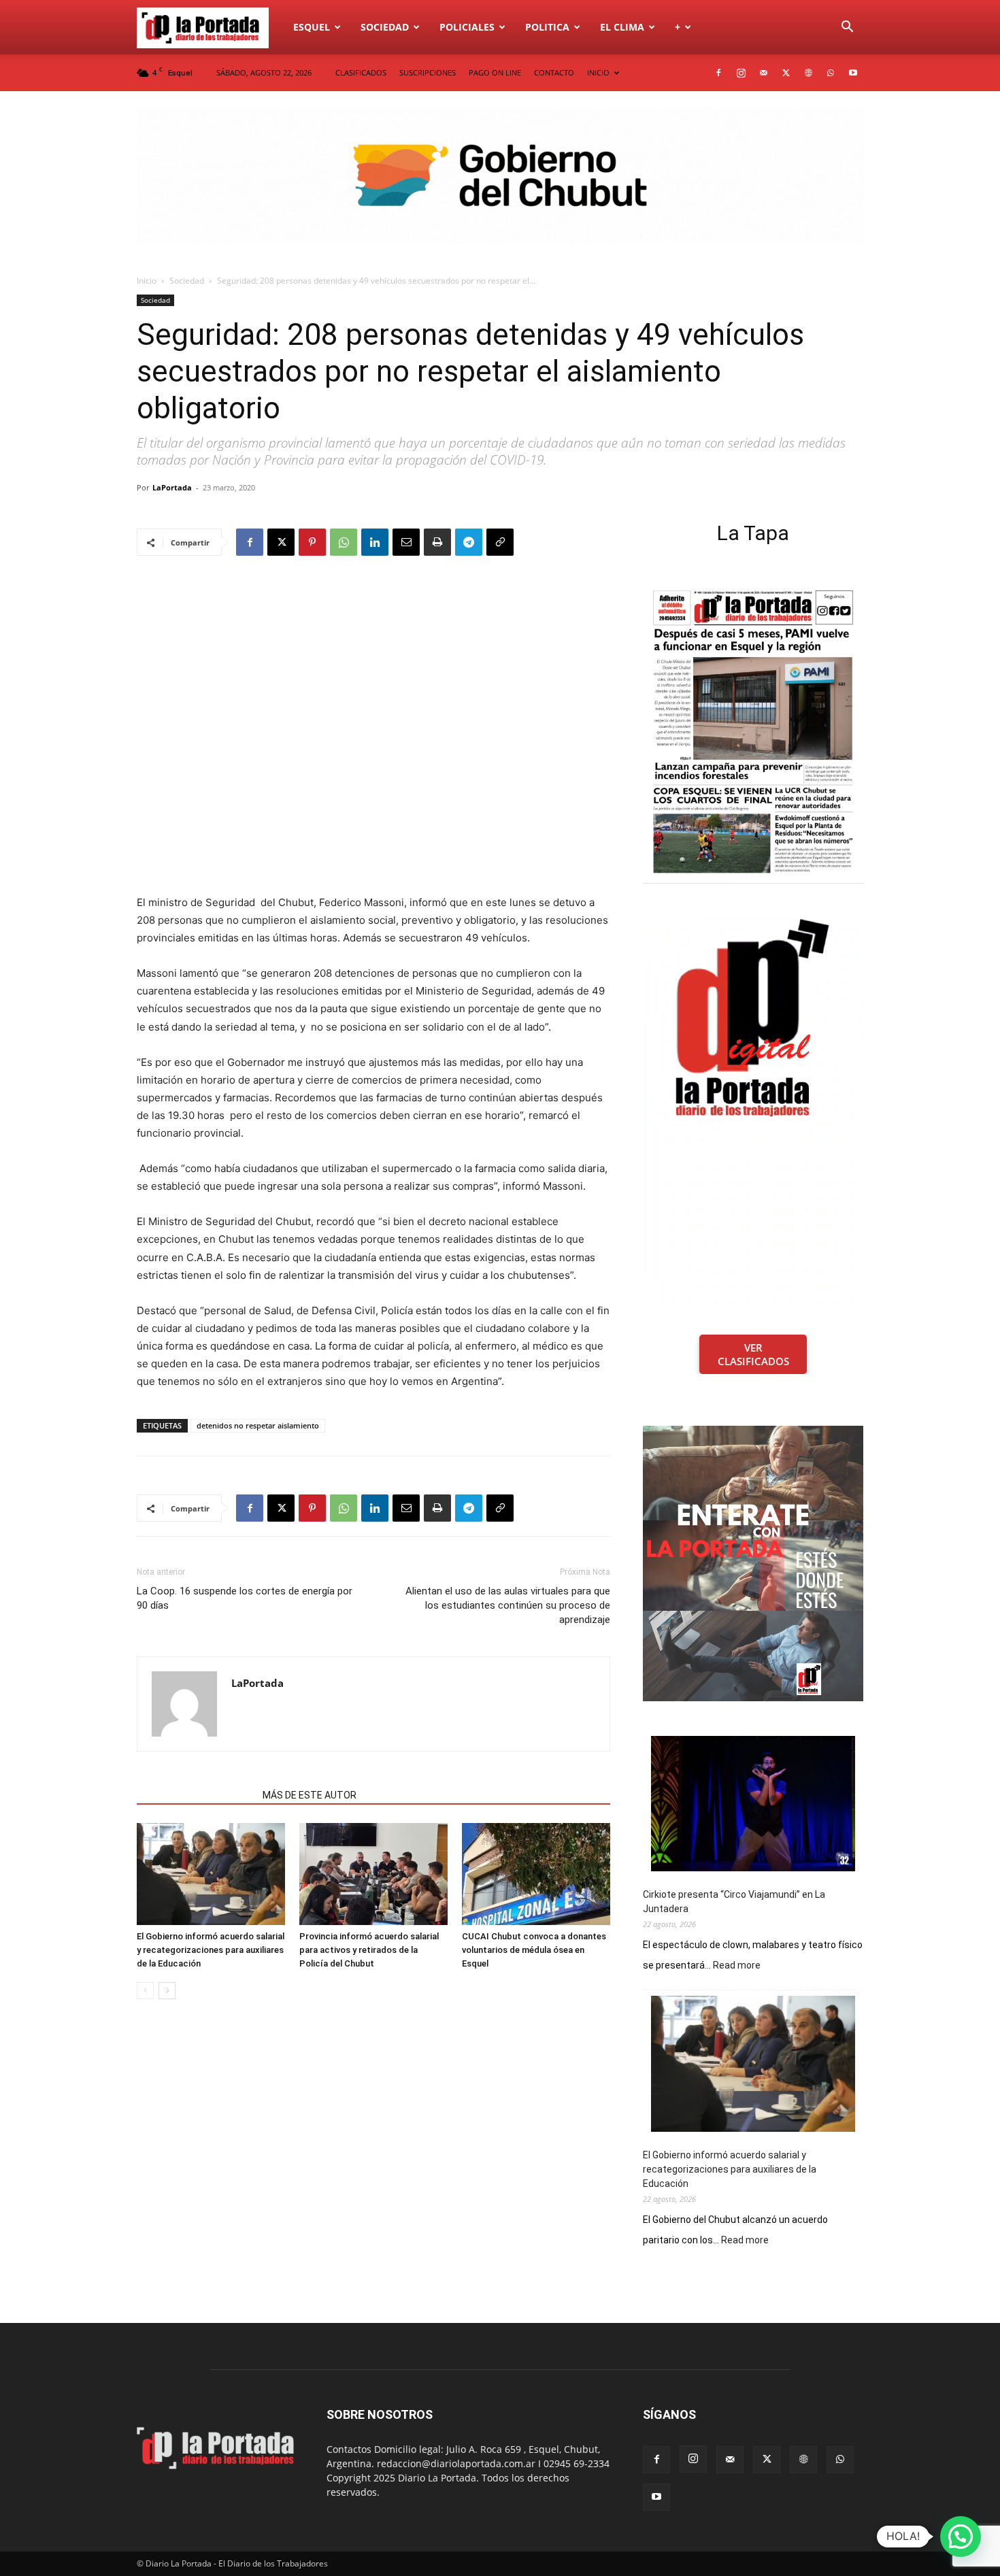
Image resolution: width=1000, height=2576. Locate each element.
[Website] (808, 73)
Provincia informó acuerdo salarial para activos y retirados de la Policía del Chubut (369, 1950)
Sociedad (385, 27)
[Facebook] (718, 73)
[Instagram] (741, 73)
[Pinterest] (312, 542)
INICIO (598, 72)
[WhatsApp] (831, 73)
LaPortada (172, 487)
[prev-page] (145, 1991)
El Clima (622, 27)
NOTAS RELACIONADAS (196, 1795)
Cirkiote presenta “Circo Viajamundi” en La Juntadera (734, 1902)
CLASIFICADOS (361, 72)
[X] (786, 73)
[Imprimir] (437, 542)
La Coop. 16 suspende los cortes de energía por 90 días (245, 1598)
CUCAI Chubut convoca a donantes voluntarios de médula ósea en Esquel (534, 1950)
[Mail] (763, 73)
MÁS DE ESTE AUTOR (310, 1795)
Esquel (312, 27)
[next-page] (167, 1991)
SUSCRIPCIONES (428, 72)
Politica (547, 27)
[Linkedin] (375, 542)
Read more (737, 1966)
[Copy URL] (500, 542)
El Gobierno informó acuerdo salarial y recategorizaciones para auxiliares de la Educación (211, 1950)
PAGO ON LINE (495, 72)
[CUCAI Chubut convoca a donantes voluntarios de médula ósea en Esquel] (536, 1874)
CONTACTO (554, 72)
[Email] (406, 542)
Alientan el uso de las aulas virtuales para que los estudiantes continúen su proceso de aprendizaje (508, 1605)
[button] (847, 28)
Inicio (147, 281)
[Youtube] (853, 73)
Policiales (467, 27)
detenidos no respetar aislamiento (258, 1425)
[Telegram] (469, 542)
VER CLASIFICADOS (753, 1354)
